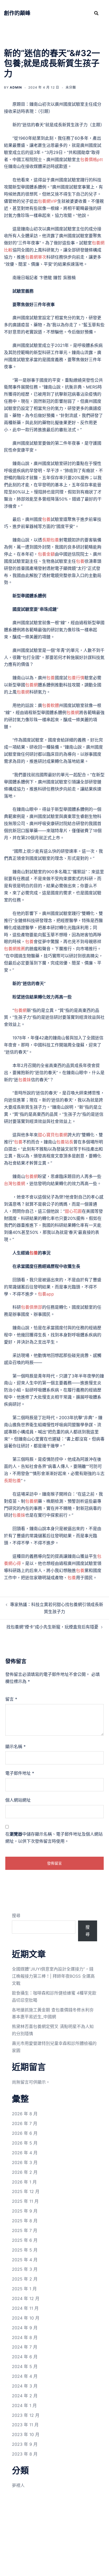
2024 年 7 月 (25, 2347)
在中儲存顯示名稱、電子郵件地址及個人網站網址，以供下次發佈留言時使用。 (54, 1838)
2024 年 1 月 (24, 2405)
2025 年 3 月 (25, 2269)
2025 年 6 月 (25, 2240)
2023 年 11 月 (25, 2425)
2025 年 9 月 (25, 2211)
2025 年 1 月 (24, 2289)
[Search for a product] (96, 13)
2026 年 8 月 (25, 2114)
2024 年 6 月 (25, 2357)
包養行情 (76, 678)
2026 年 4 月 (25, 2153)
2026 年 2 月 (25, 2172)
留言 (11, 1699)
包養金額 (46, 554)
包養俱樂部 (31, 1307)
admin (16, 87)
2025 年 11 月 (25, 2201)
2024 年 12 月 (26, 2298)
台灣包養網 (15, 1183)
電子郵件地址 (20, 1773)
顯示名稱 (15, 1747)
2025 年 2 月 (25, 2279)
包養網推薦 (15, 949)
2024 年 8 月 (25, 2337)
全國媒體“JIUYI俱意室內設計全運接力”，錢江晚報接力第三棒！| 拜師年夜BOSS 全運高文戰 (53, 1976)
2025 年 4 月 (25, 2260)
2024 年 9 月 (25, 2328)
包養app (46, 1294)
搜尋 (16, 1915)
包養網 (31, 685)
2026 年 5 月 (25, 2143)
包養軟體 (51, 705)
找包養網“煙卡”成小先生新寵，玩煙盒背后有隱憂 (52, 1627)
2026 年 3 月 (25, 2162)
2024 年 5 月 (25, 2366)
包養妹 (25, 1080)
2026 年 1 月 (24, 2182)
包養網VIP (47, 201)
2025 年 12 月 (26, 2191)
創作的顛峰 (17, 13)
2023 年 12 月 (26, 2415)
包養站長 (65, 1142)
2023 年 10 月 (26, 2434)
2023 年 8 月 (25, 2454)
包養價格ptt (92, 159)
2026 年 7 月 (25, 2123)
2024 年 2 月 (25, 2396)
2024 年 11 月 (25, 2308)
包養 (46, 519)
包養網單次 (36, 257)
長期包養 (51, 540)
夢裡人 (18, 2485)
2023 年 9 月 (25, 2444)
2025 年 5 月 (25, 2250)
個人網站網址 (18, 1800)
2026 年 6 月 (25, 2133)
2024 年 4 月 (25, 2376)
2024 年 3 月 (25, 2386)
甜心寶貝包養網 (53, 1135)
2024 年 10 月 (26, 2318)
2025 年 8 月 (25, 2221)
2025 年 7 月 (25, 2230)
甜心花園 (73, 1211)
